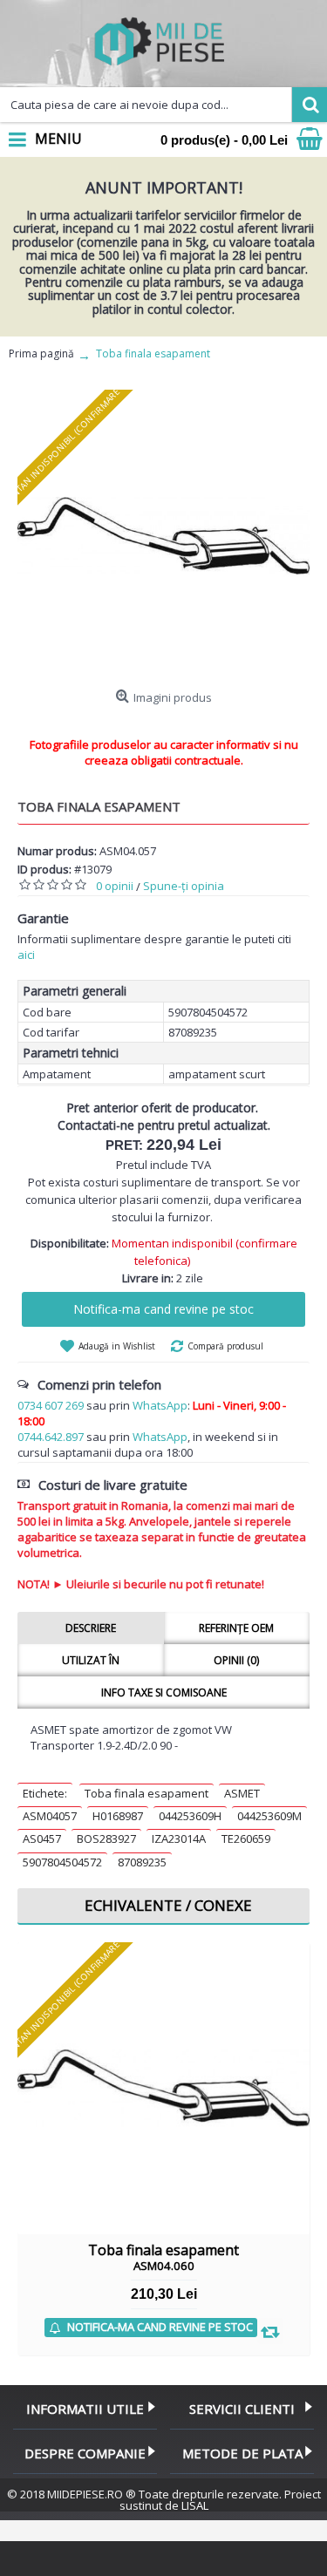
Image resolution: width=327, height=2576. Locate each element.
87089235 (142, 1862)
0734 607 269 (51, 1405)
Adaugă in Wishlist (117, 1346)
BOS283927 (106, 1839)
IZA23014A (179, 1839)
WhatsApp (160, 1405)
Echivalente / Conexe (168, 1905)
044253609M (269, 1816)
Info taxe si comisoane (164, 1692)
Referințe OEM (236, 1628)
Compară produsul (225, 1346)
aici (26, 955)
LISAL (195, 2505)
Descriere (91, 1628)
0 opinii (115, 886)
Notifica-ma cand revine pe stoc (163, 1309)
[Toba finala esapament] (163, 536)
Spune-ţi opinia (184, 886)
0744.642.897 (51, 1437)
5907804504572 (62, 1862)
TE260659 (246, 1839)
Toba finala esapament (146, 1793)
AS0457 (42, 1839)
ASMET (242, 1793)
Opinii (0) (236, 1660)
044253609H (190, 1816)
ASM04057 (50, 1816)
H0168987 (118, 1816)
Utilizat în (91, 1660)
